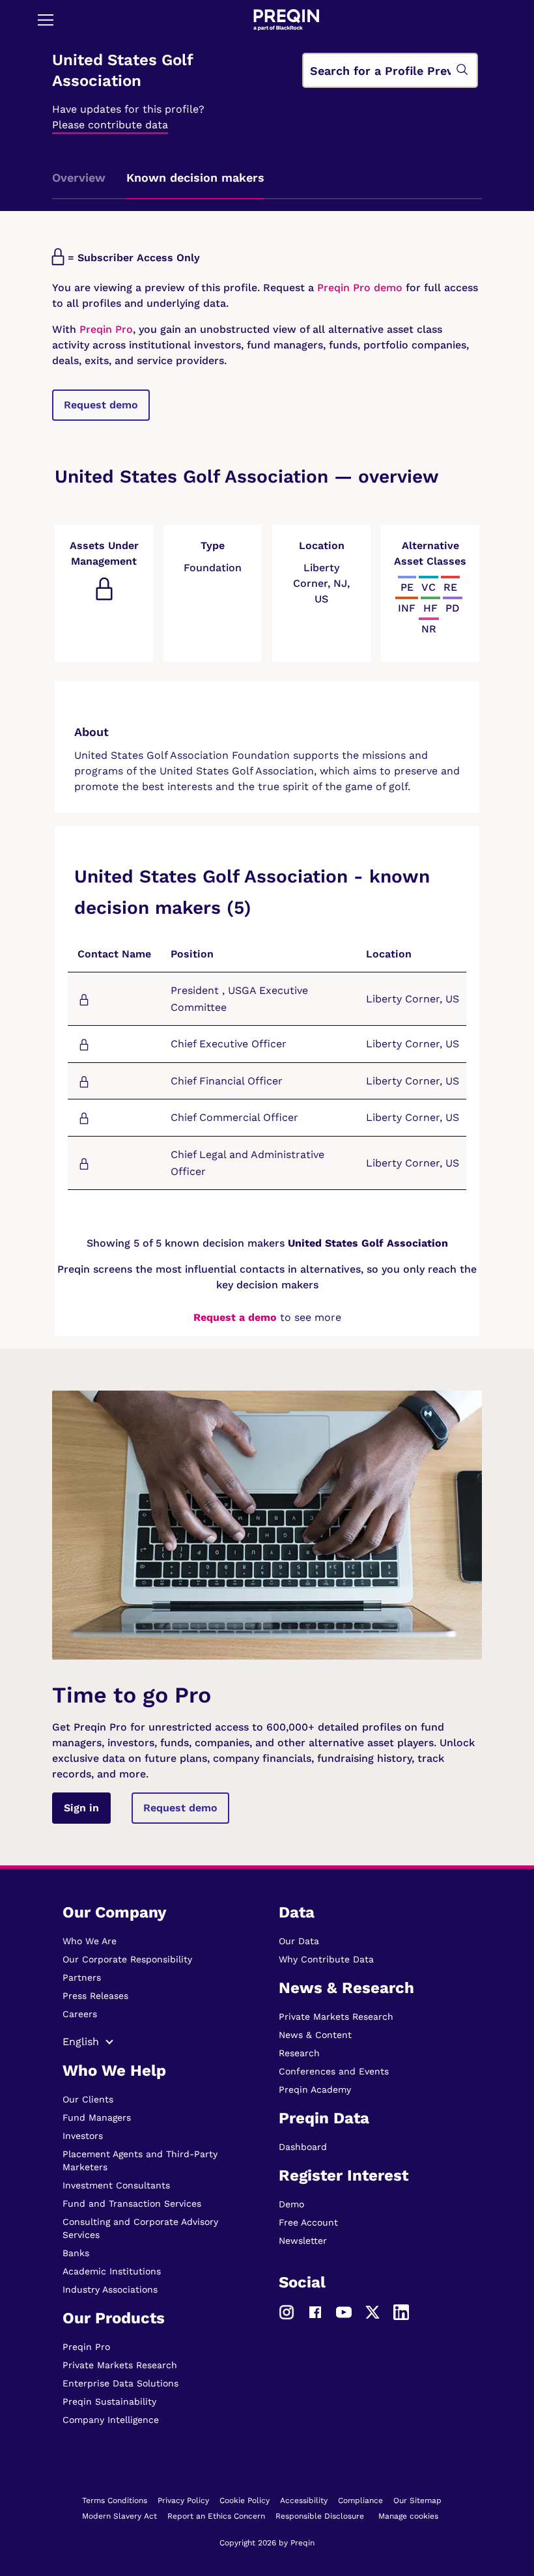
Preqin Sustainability (109, 2401)
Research (299, 2053)
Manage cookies (408, 2516)
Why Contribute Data (326, 1959)
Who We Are (90, 1941)
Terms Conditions (115, 2500)
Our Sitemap (417, 2500)
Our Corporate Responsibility (127, 1959)
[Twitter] (372, 2311)
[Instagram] (287, 2311)
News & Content (315, 2035)
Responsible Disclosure (320, 2516)
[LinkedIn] (401, 2311)
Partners (82, 1977)
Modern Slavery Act (119, 2516)
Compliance (360, 2500)
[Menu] (46, 20)
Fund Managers (97, 2117)
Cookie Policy (245, 2500)
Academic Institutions (112, 2271)
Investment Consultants (116, 2185)
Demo (291, 2204)
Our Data (299, 1941)
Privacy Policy (183, 2500)
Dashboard (303, 2147)
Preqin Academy (315, 2089)
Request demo (101, 405)
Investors (83, 2136)
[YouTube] (344, 2311)
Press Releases (95, 1996)
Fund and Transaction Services (132, 2203)
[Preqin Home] (287, 20)
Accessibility (304, 2500)
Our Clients (88, 2099)
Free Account (308, 2222)
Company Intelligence (111, 2420)
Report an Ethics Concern (216, 2516)
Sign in (81, 1808)
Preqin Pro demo (360, 288)
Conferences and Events (334, 2071)
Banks (76, 2253)
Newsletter (303, 2241)
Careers (80, 2014)
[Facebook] (315, 2311)
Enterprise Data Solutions (120, 2383)
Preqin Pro (105, 329)
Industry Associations (110, 2289)
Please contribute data (110, 125)
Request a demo (235, 1317)
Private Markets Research (120, 2365)
